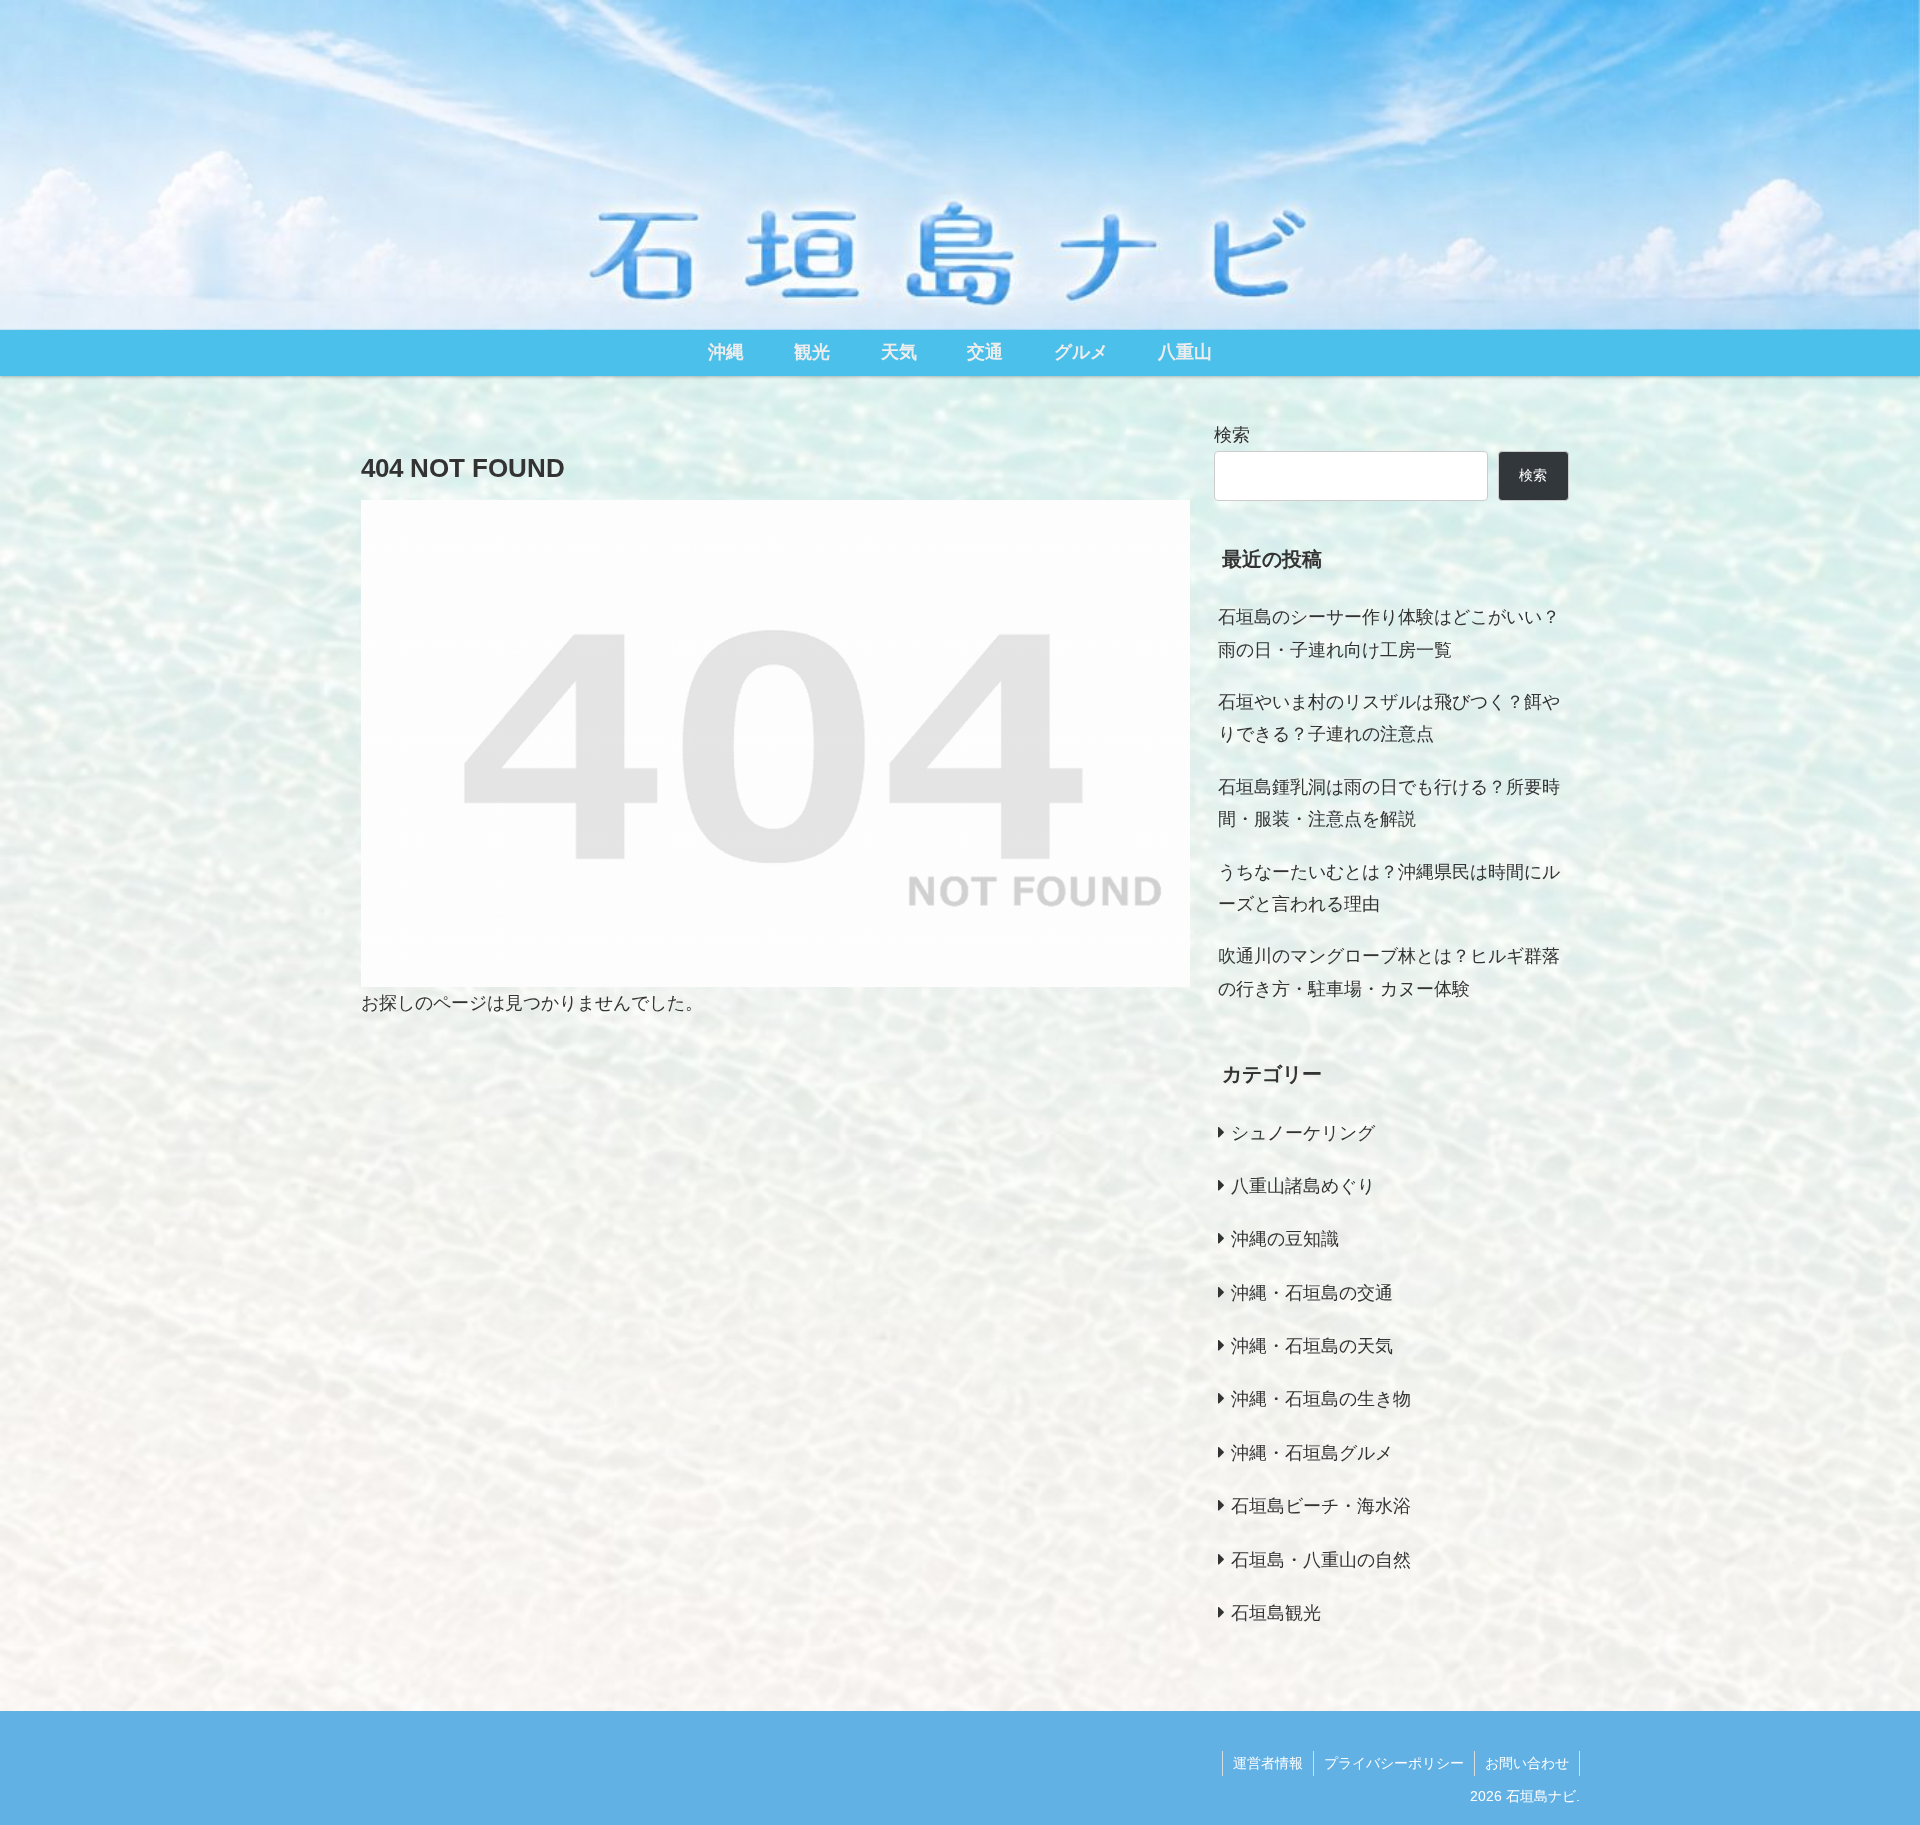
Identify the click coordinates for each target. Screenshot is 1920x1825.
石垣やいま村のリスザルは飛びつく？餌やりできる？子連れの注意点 (1389, 718)
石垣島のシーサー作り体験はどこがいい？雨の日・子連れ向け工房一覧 (1389, 633)
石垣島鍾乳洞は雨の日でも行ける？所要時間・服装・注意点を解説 (1389, 803)
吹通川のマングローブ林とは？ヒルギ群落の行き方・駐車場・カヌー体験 (1389, 972)
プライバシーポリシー (1394, 1763)
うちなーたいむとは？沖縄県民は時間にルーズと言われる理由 (1389, 888)
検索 (1232, 435)
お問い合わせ (1527, 1763)
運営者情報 (1268, 1763)
